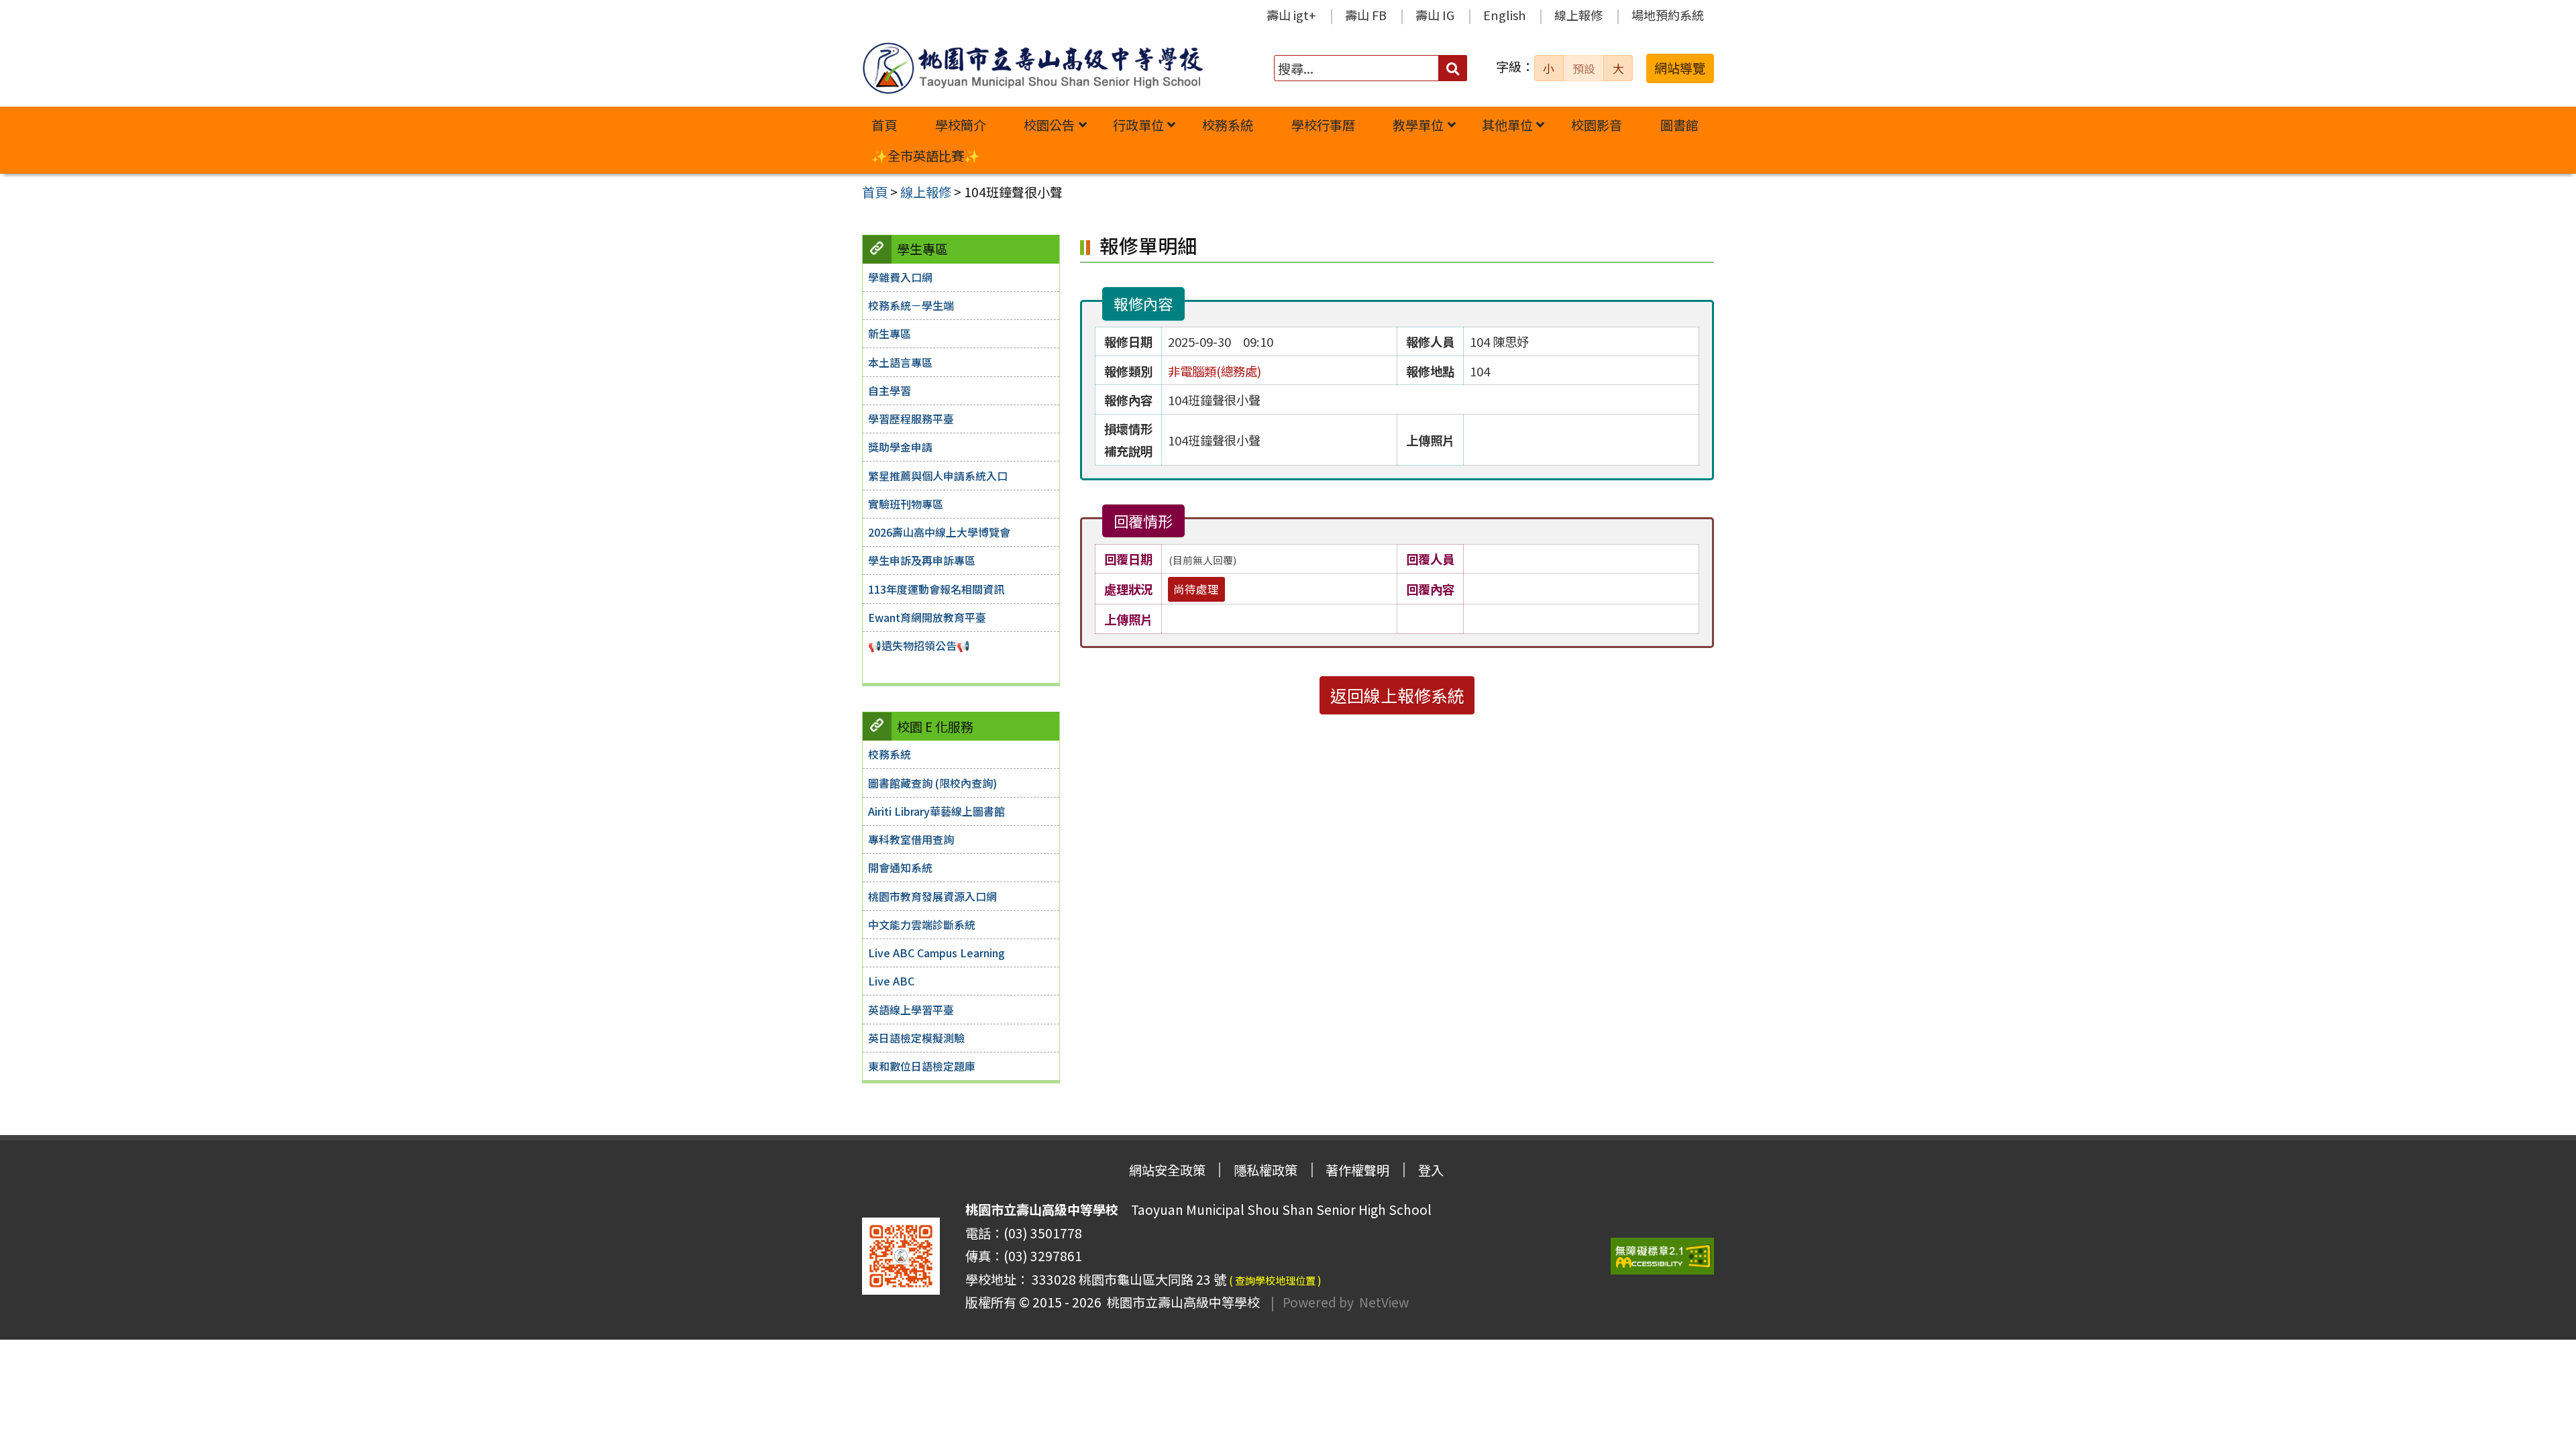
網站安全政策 (1167, 1170)
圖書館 (1679, 125)
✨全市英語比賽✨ (926, 156)
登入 (1431, 1170)
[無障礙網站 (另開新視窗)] (1662, 1256)
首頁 (884, 125)
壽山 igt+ (1291, 15)
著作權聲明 (1357, 1170)
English (1504, 15)
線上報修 (1578, 15)
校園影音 (1597, 125)
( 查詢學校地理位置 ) (1275, 1280)
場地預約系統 (1668, 15)
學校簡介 (961, 125)
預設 (1584, 68)
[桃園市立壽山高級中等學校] (1032, 68)
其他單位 (1507, 125)
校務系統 (1228, 125)
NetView (1384, 1302)
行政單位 (1138, 125)
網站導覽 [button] (1680, 68)
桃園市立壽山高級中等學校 (1181, 1302)
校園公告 (1049, 125)
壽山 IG (1435, 15)
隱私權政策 (1266, 1170)
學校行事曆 (1323, 125)
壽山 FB (1366, 15)
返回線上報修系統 (1397, 695)
